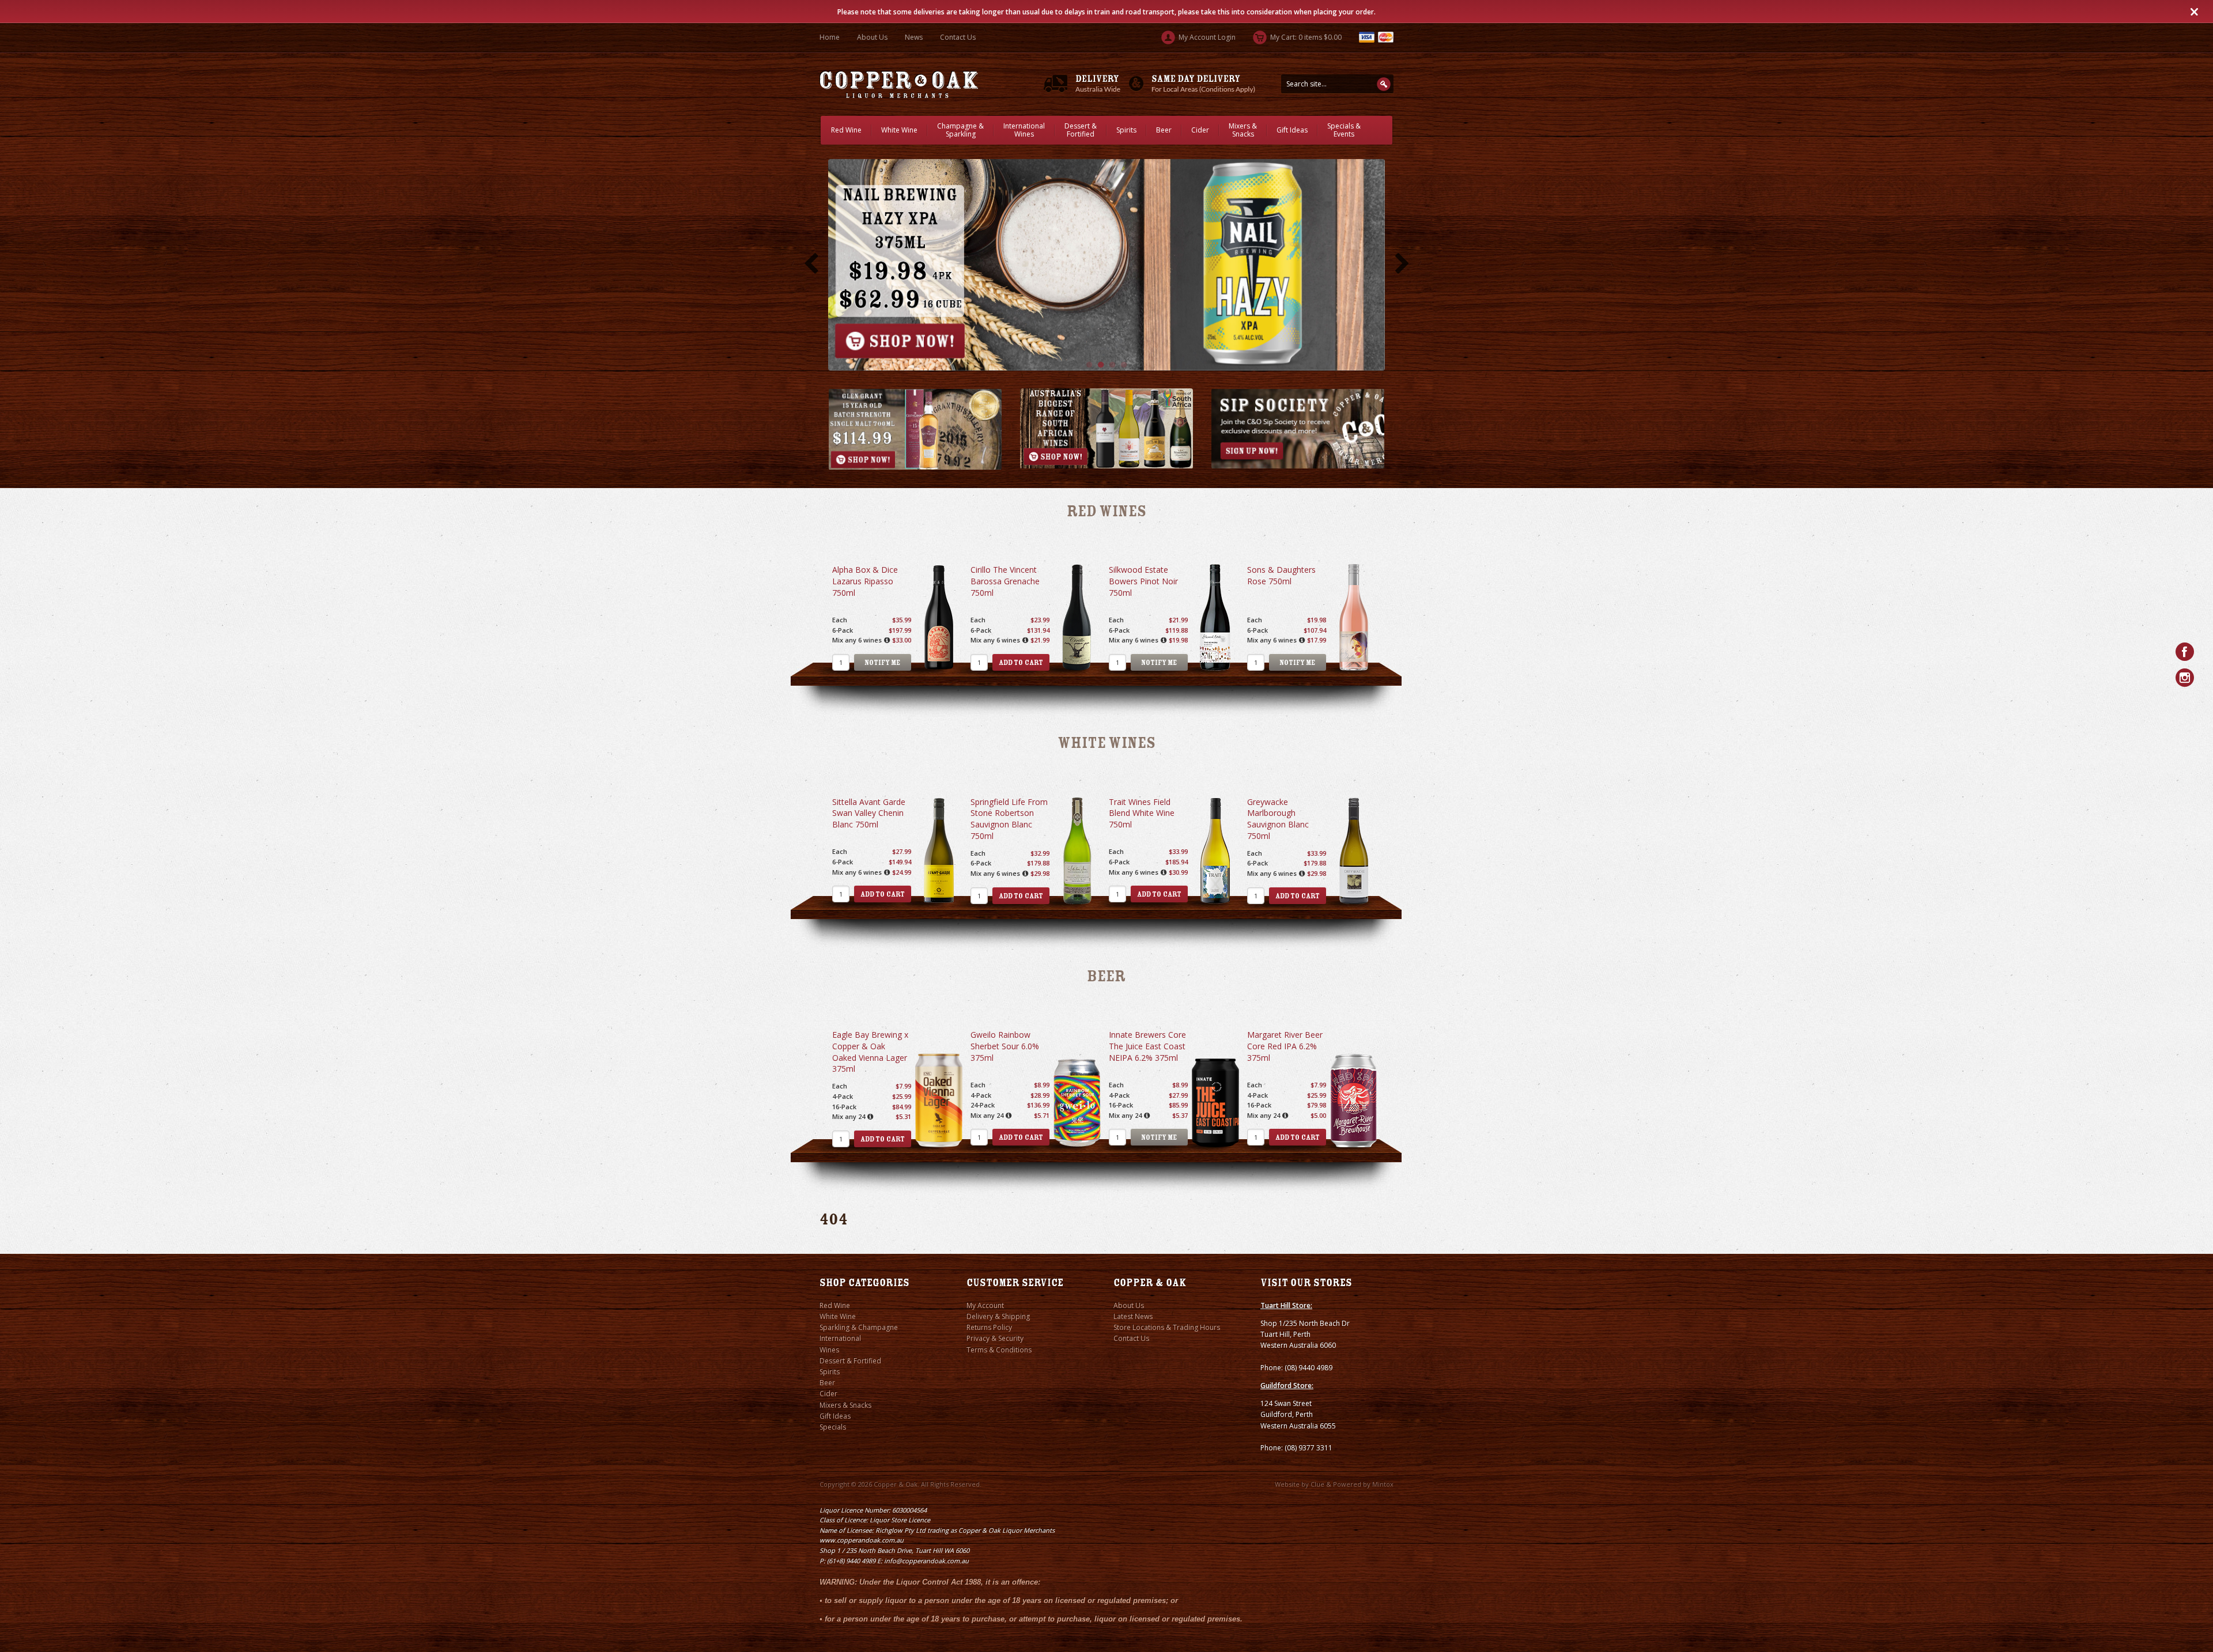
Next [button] (1402, 264)
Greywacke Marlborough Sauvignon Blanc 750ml (1278, 819)
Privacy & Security (995, 1338)
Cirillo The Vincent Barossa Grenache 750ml (1005, 581)
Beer (1164, 130)
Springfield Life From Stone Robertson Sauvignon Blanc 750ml (1009, 819)
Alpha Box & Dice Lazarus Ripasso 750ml (865, 581)
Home (830, 37)
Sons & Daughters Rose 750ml (1281, 575)
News (914, 37)
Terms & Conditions (999, 1350)
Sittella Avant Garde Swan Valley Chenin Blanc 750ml (869, 813)
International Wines (1024, 130)
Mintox (1383, 1484)
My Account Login (1206, 37)
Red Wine (846, 130)
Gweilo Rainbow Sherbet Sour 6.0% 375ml (1005, 1046)
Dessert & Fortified (1081, 130)
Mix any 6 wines (857, 640)
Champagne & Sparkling (960, 130)
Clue (1317, 1484)
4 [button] (1124, 365)
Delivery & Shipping (998, 1316)
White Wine (899, 130)
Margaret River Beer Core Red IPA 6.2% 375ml (1285, 1046)
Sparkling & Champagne (859, 1327)
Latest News (1133, 1316)
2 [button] (1101, 365)
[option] (1106, 264)
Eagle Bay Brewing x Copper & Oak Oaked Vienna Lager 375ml (870, 1052)
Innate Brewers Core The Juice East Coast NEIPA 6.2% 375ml (1147, 1046)
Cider (1200, 130)
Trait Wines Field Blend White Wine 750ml (1142, 813)
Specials (833, 1427)
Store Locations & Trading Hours (1167, 1327)
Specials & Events (1344, 130)
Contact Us (958, 37)
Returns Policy (989, 1327)
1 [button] (1089, 365)
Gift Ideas (1292, 130)
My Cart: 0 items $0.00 (1305, 37)
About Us (872, 37)
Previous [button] (811, 264)
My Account (985, 1305)
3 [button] (1112, 365)
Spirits (1126, 130)
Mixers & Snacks (1243, 130)
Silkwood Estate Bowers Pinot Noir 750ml (1143, 581)
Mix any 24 (849, 1116)
